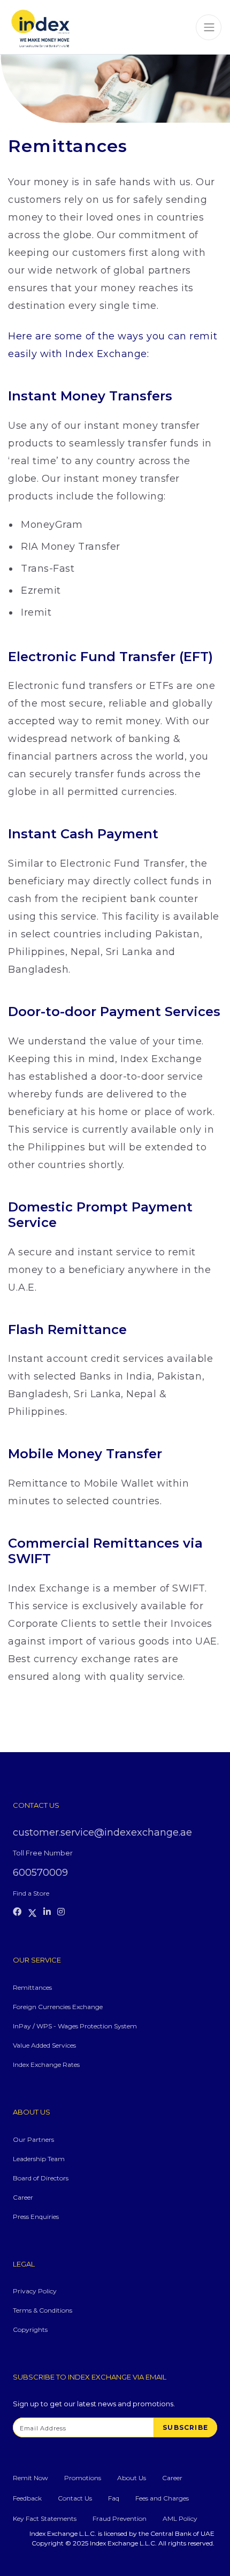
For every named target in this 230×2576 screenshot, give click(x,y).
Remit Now (30, 2478)
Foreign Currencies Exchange (58, 2007)
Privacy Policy (35, 2291)
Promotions (83, 2478)
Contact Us (75, 2498)
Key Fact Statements (45, 2518)
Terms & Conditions (43, 2310)
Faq (114, 2498)
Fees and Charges (162, 2498)
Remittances (32, 1987)
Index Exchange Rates (46, 2064)
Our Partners (33, 2139)
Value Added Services (44, 2045)
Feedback (27, 2498)
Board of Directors (41, 2178)
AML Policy (180, 2518)
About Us (132, 2478)
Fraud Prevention (120, 2518)
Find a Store (31, 1893)
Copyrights (30, 2329)
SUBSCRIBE (185, 2427)
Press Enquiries (36, 2217)
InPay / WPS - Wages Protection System (75, 2026)
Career (23, 2197)
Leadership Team (39, 2159)
